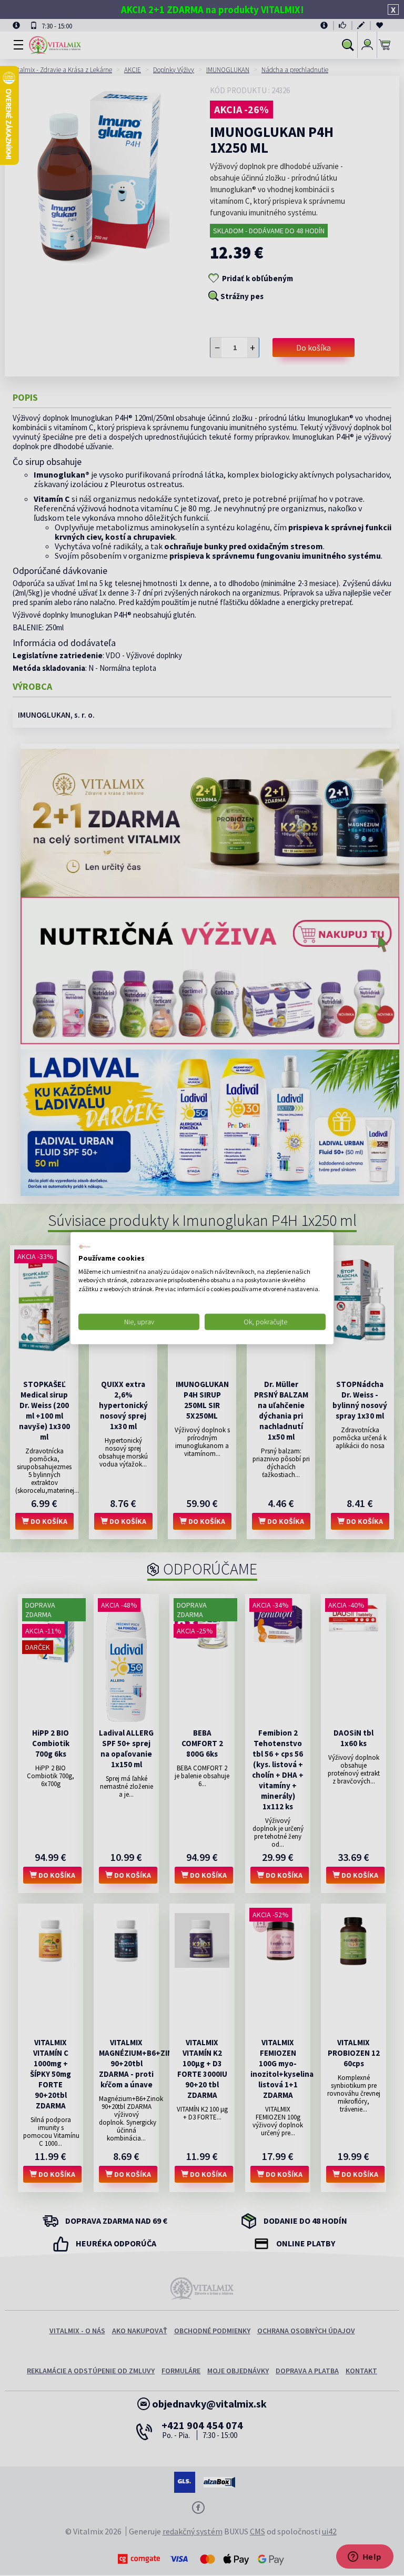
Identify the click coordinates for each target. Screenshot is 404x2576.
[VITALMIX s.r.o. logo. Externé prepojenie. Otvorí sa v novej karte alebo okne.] (85, 1247)
